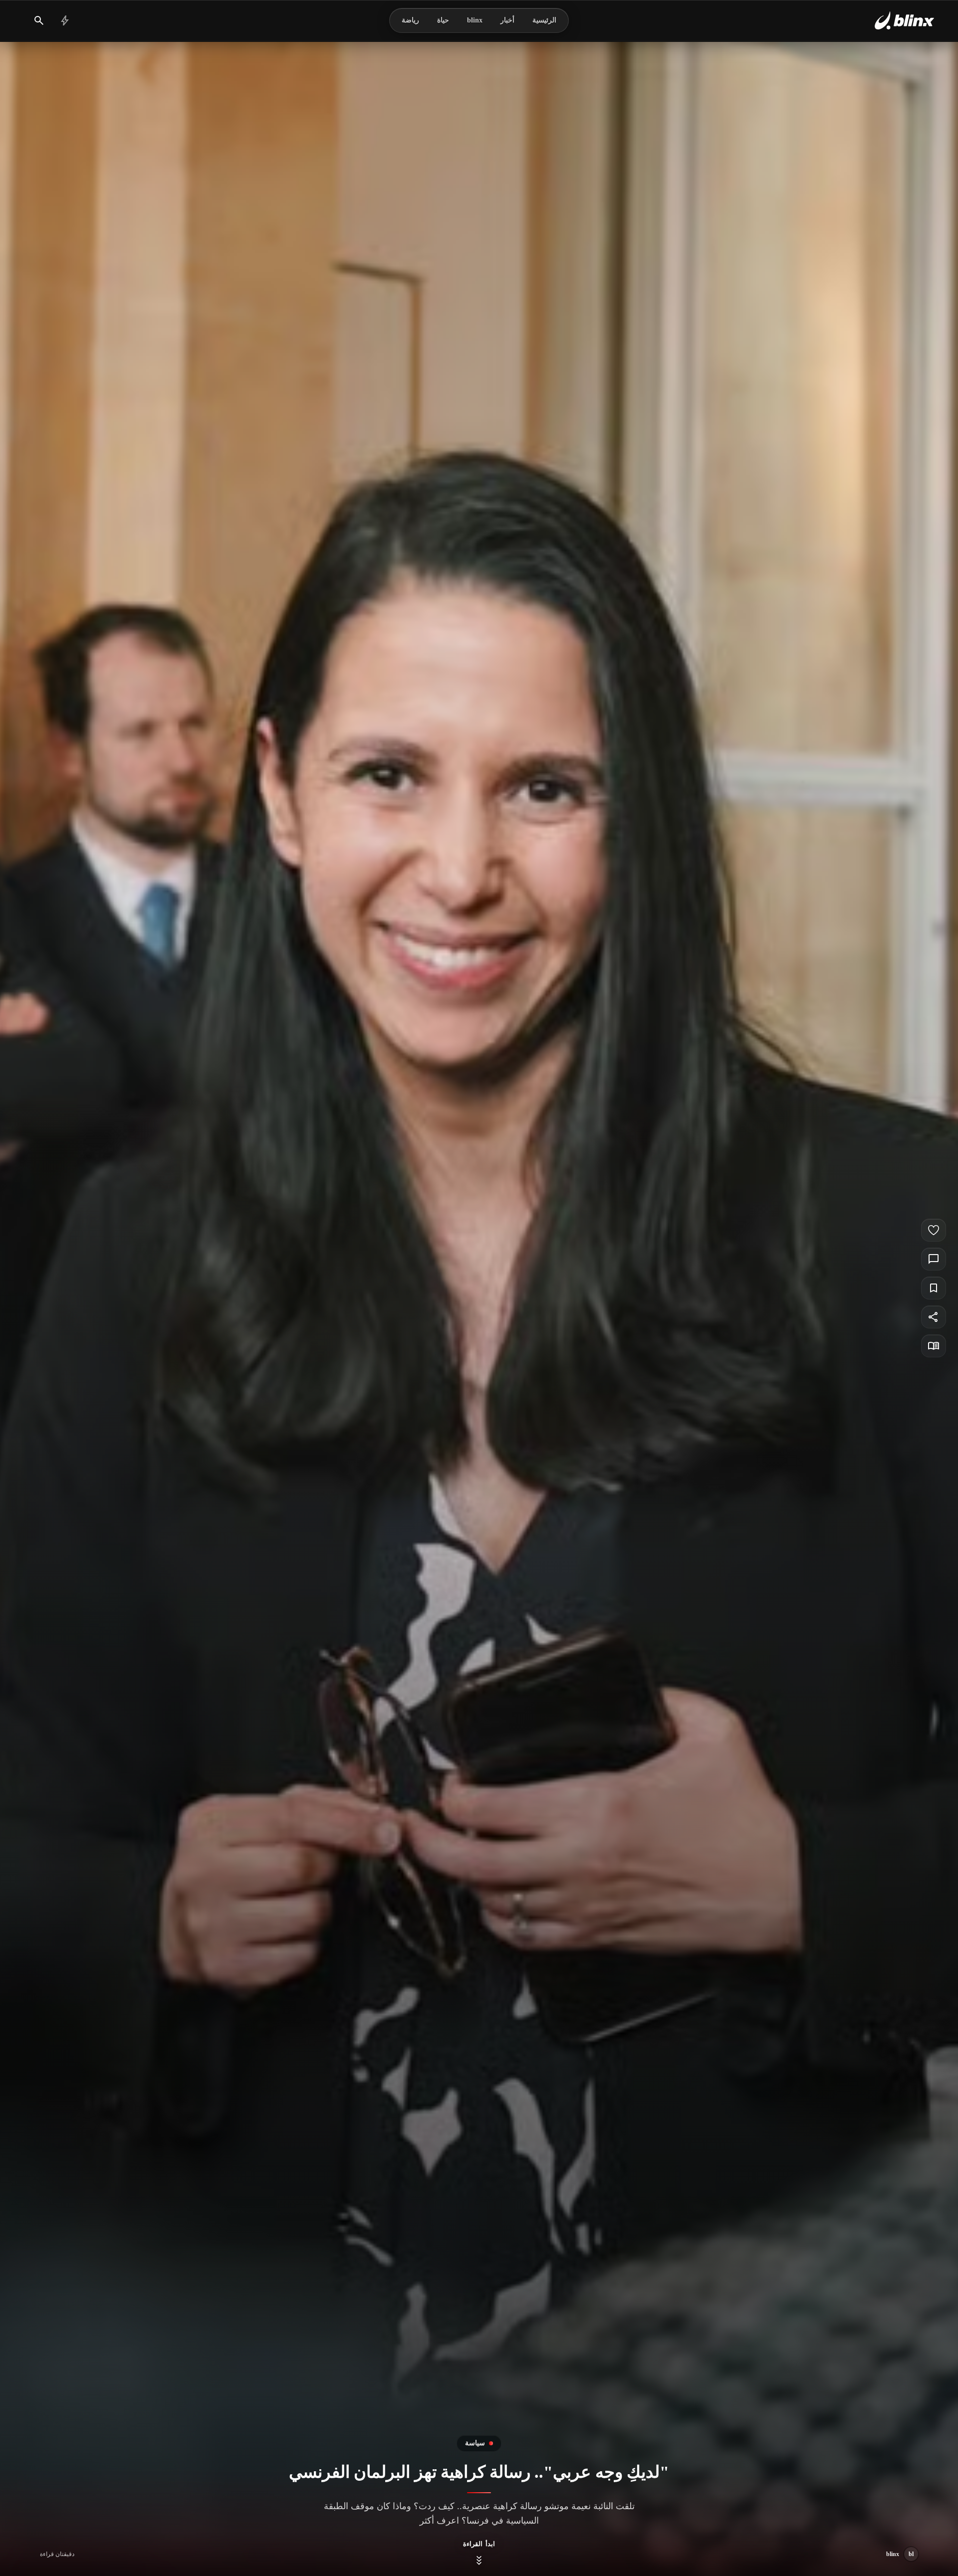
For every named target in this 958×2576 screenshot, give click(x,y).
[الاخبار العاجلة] (65, 20)
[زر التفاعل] (934, 1230)
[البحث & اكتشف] (39, 20)
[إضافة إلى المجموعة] (934, 1288)
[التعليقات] (934, 1259)
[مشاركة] (934, 1317)
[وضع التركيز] (934, 1346)
